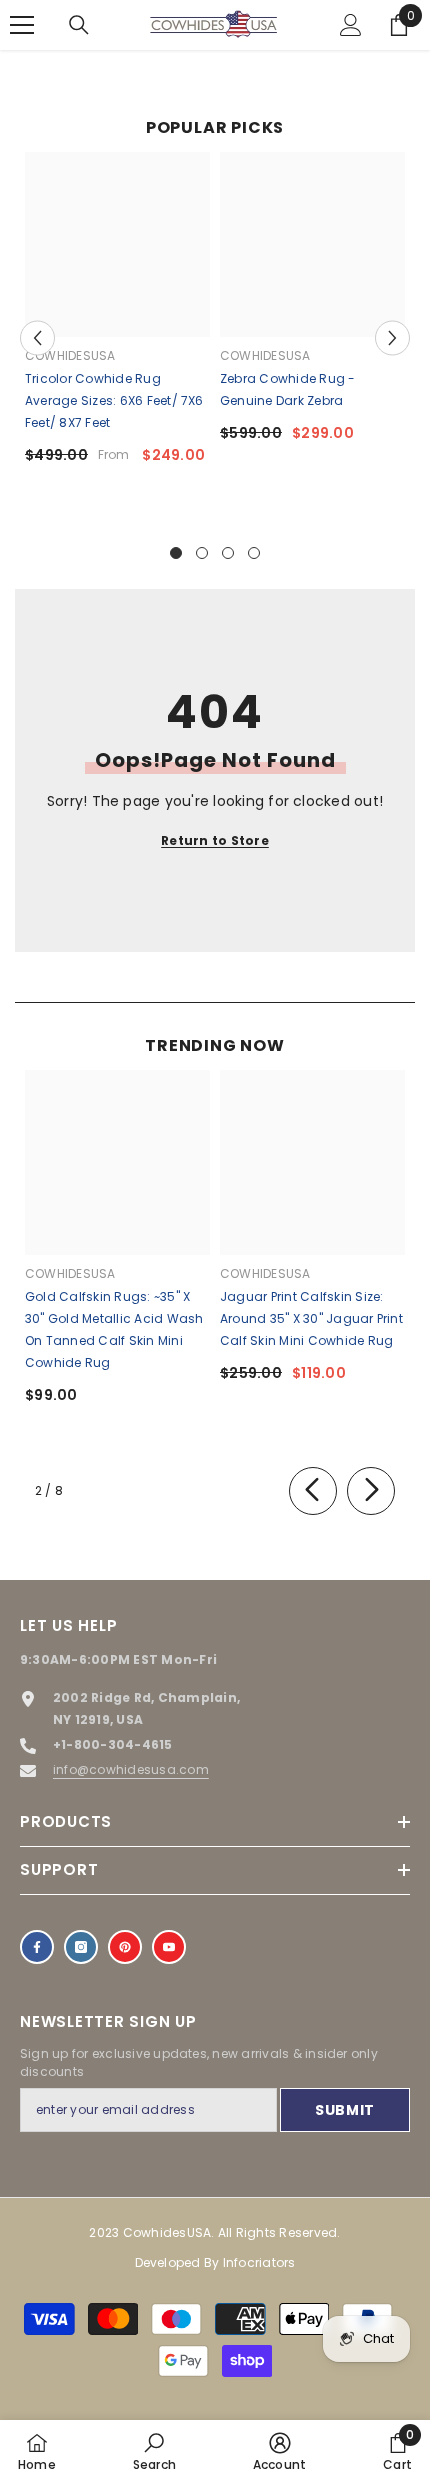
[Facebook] (37, 1947)
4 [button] (254, 553)
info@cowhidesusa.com (131, 1769)
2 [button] (202, 553)
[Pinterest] (125, 1947)
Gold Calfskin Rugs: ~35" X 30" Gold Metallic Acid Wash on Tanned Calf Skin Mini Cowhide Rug (114, 1329)
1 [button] (176, 553)
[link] (154, 2451)
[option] (117, 316)
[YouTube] (169, 1947)
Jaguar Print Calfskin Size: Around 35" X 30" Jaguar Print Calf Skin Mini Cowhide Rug (311, 1318)
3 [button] (228, 553)
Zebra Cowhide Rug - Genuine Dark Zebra (288, 389)
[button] (37, 338)
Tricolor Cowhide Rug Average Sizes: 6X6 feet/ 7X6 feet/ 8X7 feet (114, 400)
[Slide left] (313, 1491)
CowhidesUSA (70, 355)
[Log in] (351, 25)
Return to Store (215, 840)
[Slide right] (371, 1491)
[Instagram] (81, 1947)
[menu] (22, 25)
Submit (345, 2110)
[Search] (79, 25)
